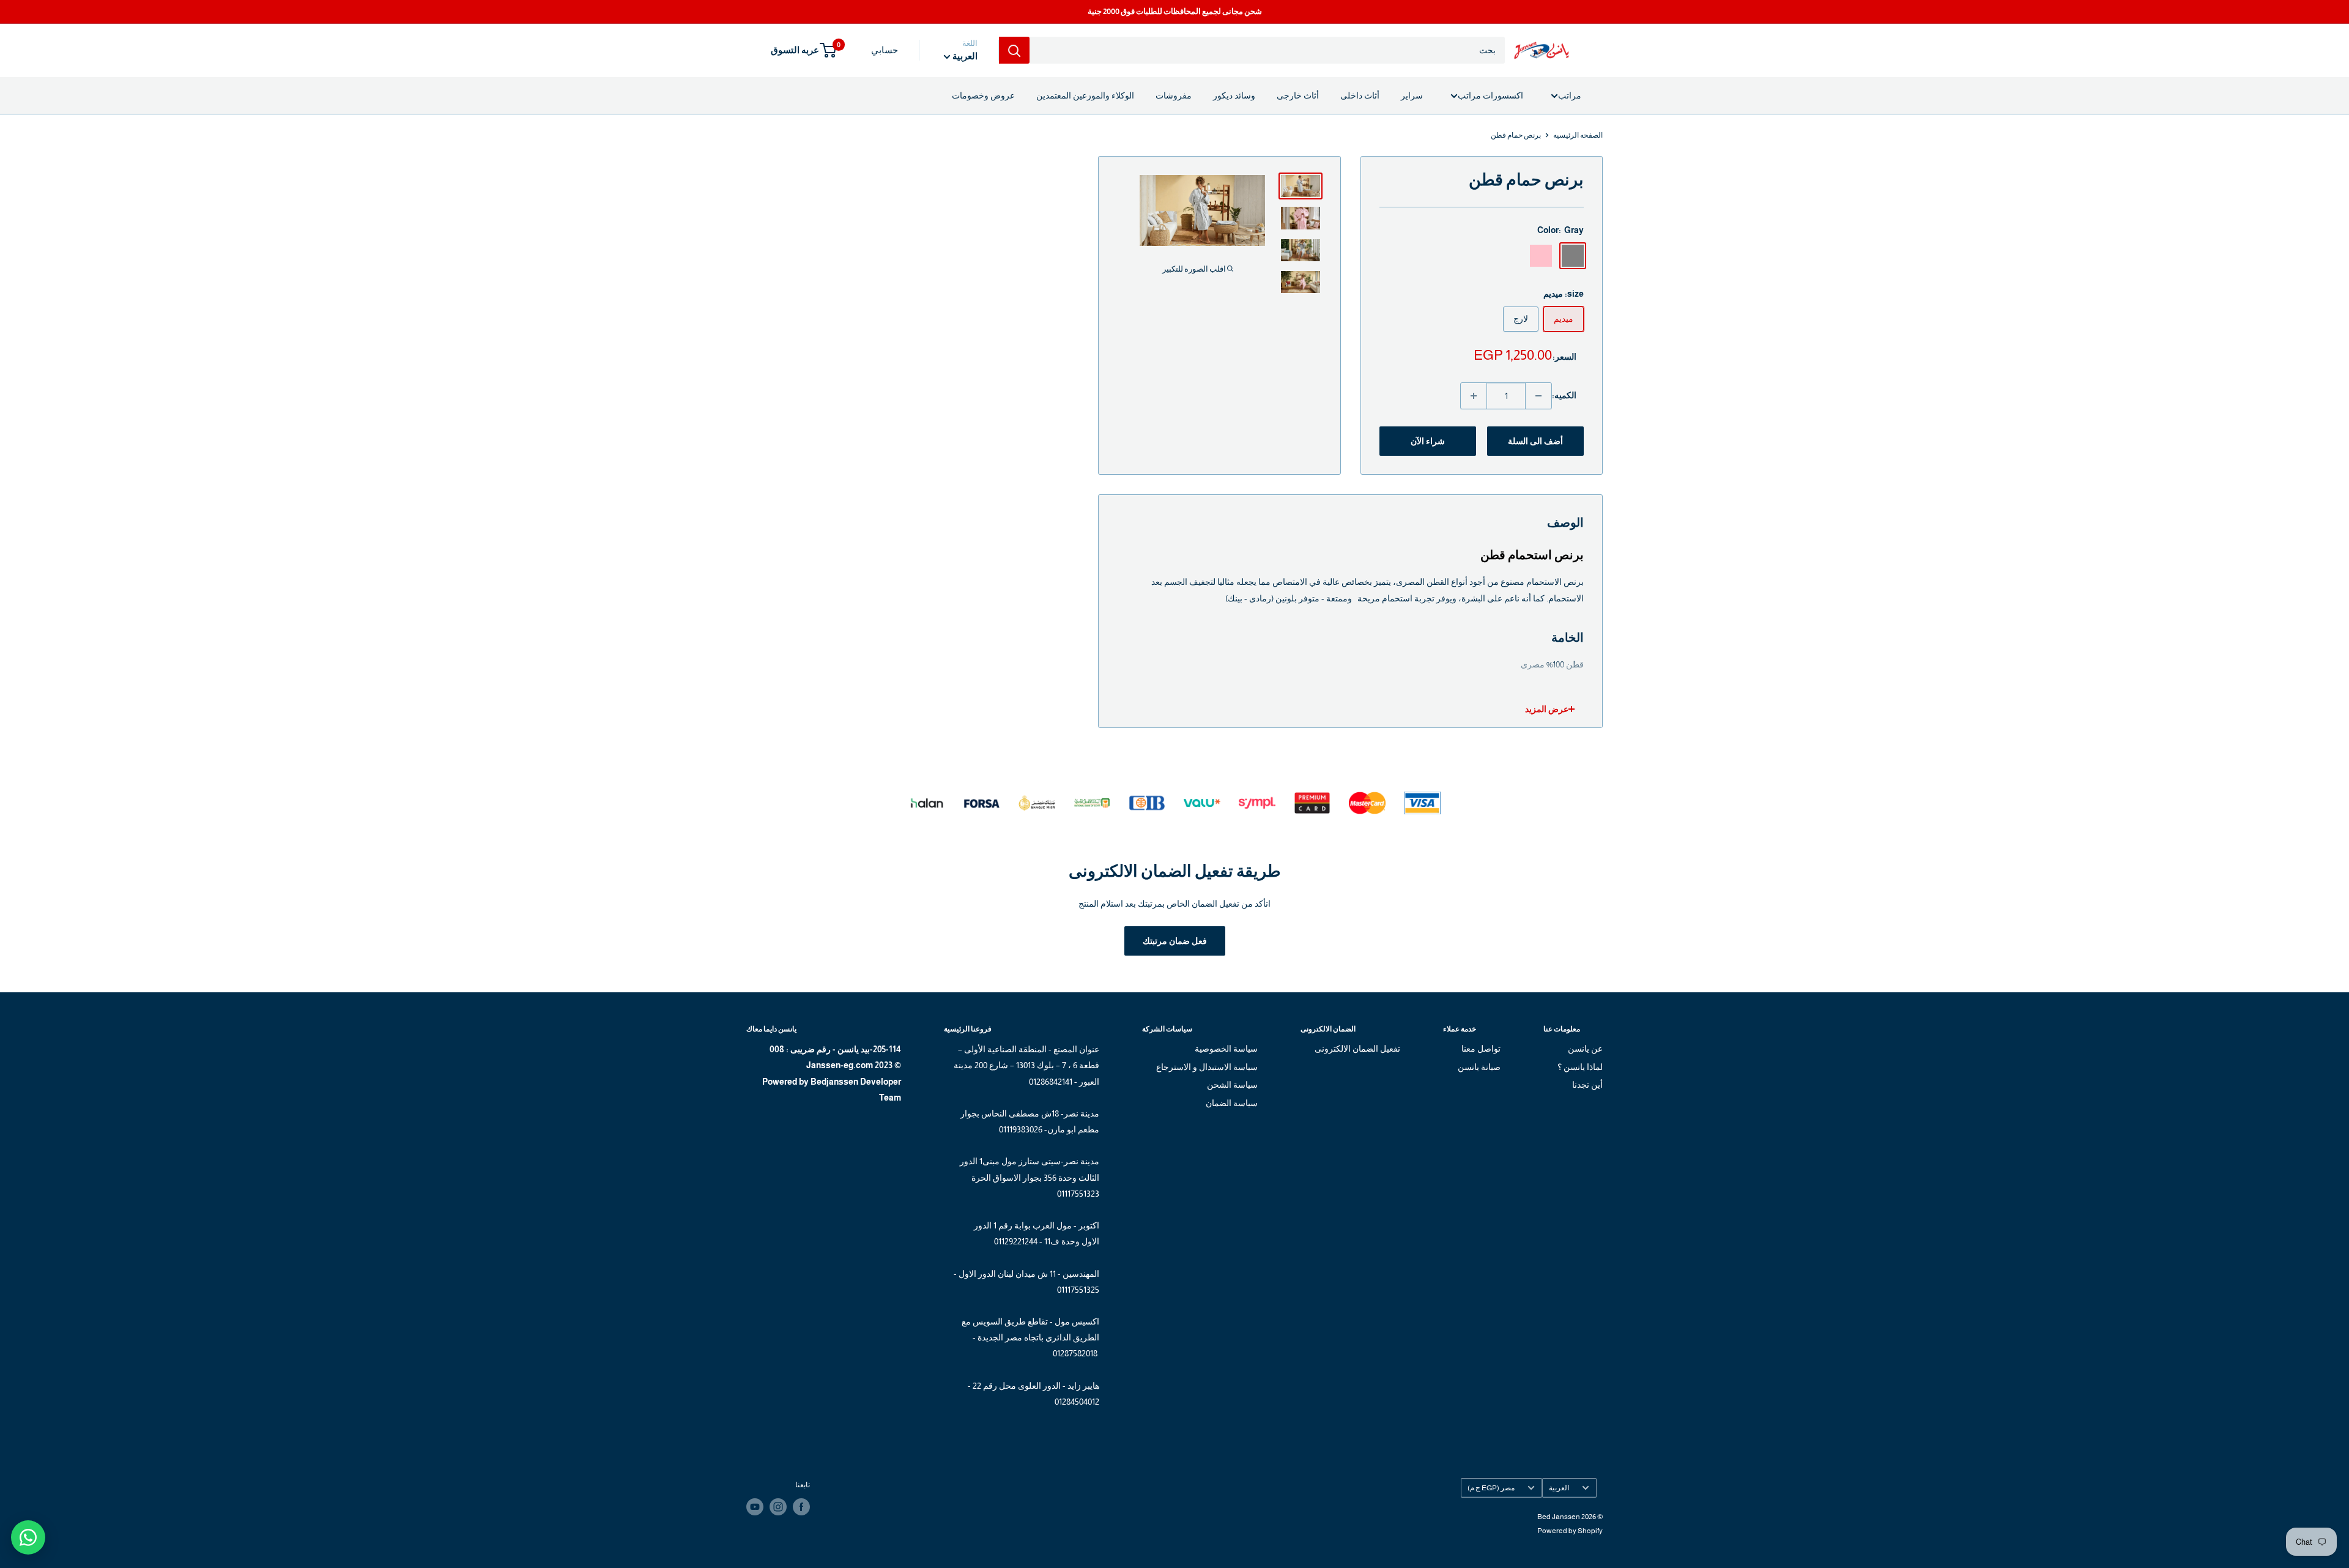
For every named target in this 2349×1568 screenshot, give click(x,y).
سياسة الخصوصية (1226, 1049)
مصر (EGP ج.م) (1491, 1488)
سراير (1412, 95)
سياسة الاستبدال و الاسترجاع (1207, 1067)
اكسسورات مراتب (1490, 95)
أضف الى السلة (1535, 441)
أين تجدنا (1587, 1085)
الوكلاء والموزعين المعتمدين (1085, 95)
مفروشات (1174, 95)
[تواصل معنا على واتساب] (28, 1537)
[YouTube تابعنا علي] (755, 1507)
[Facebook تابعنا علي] (801, 1507)
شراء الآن (1428, 441)
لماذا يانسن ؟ (1580, 1067)
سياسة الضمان (1232, 1103)
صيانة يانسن (1479, 1067)
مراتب (1570, 95)
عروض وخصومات (983, 95)
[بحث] (1014, 50)
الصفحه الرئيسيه (1578, 135)
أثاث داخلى (1360, 95)
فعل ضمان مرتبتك (1175, 941)
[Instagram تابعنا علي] (778, 1507)
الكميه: (1564, 395)
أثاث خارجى (1298, 95)
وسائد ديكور (1234, 95)
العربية (1559, 1488)
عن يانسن (1585, 1049)
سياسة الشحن (1232, 1085)
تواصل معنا (1481, 1049)
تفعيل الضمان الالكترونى (1357, 1049)
